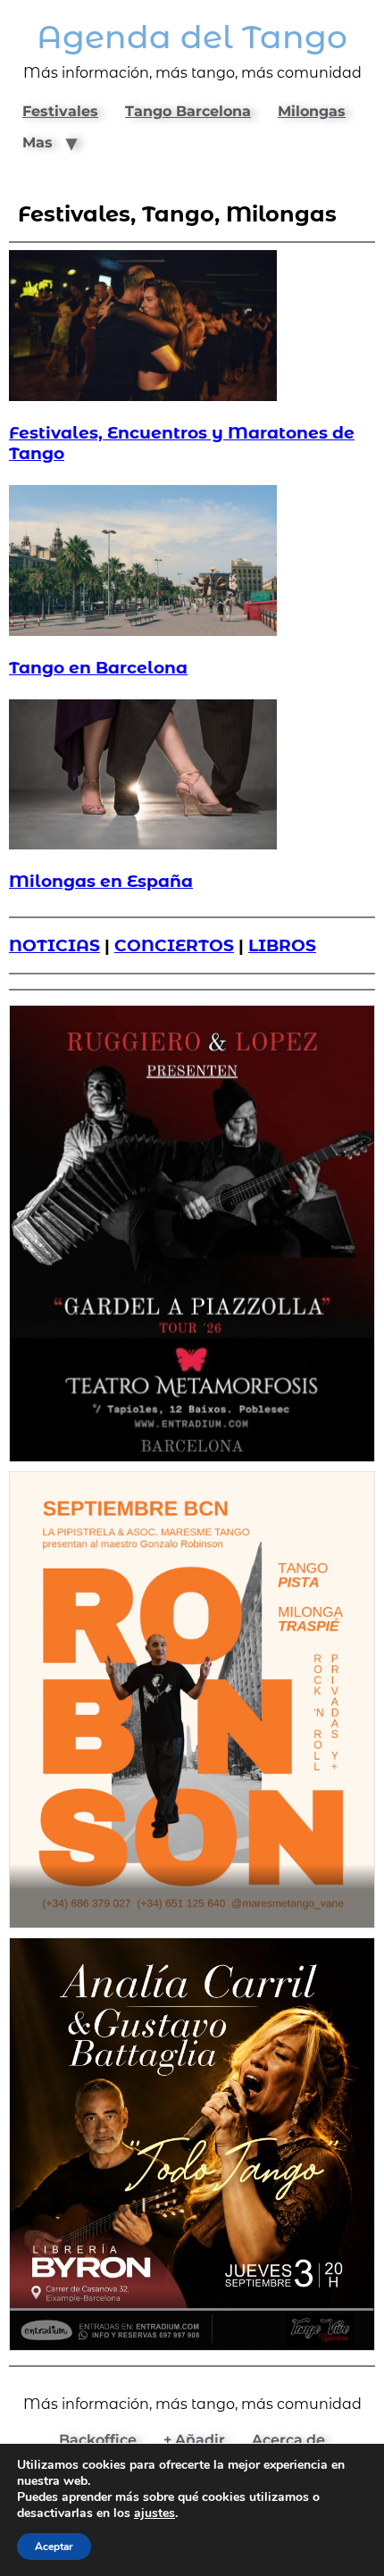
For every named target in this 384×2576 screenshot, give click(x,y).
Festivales (60, 111)
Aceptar (54, 2547)
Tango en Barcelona (98, 668)
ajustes (154, 2513)
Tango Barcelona (188, 111)
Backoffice (98, 2440)
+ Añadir (194, 2440)
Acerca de (288, 2440)
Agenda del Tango (192, 37)
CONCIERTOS (174, 945)
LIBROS (282, 945)
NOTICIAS (54, 945)
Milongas (312, 111)
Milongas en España (101, 881)
